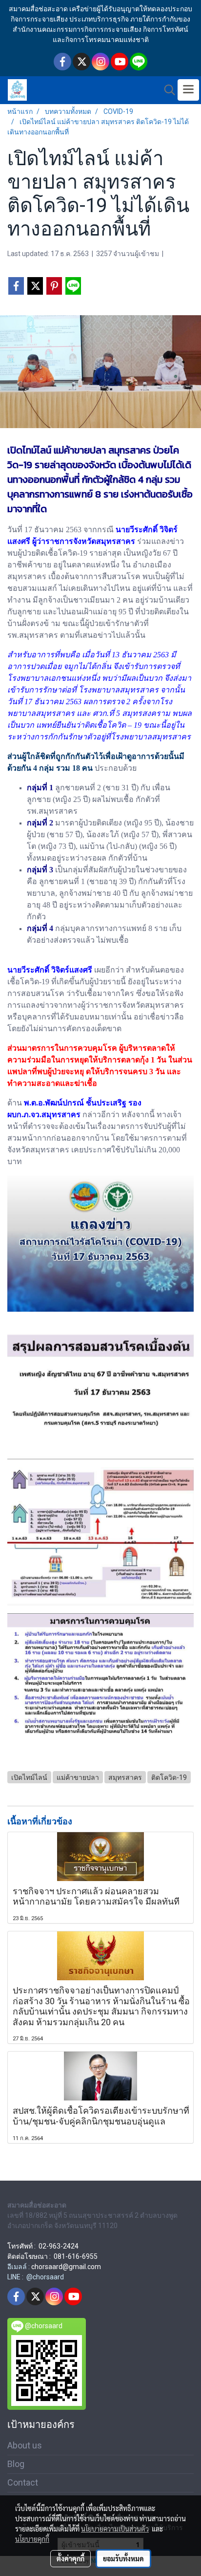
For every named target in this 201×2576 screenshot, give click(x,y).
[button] (166, 90)
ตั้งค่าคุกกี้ (70, 2558)
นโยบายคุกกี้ (32, 2539)
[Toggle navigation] (188, 90)
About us (25, 2445)
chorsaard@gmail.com (66, 2267)
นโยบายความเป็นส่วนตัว (115, 2529)
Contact (23, 2482)
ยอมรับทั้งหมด (123, 2558)
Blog (16, 2464)
